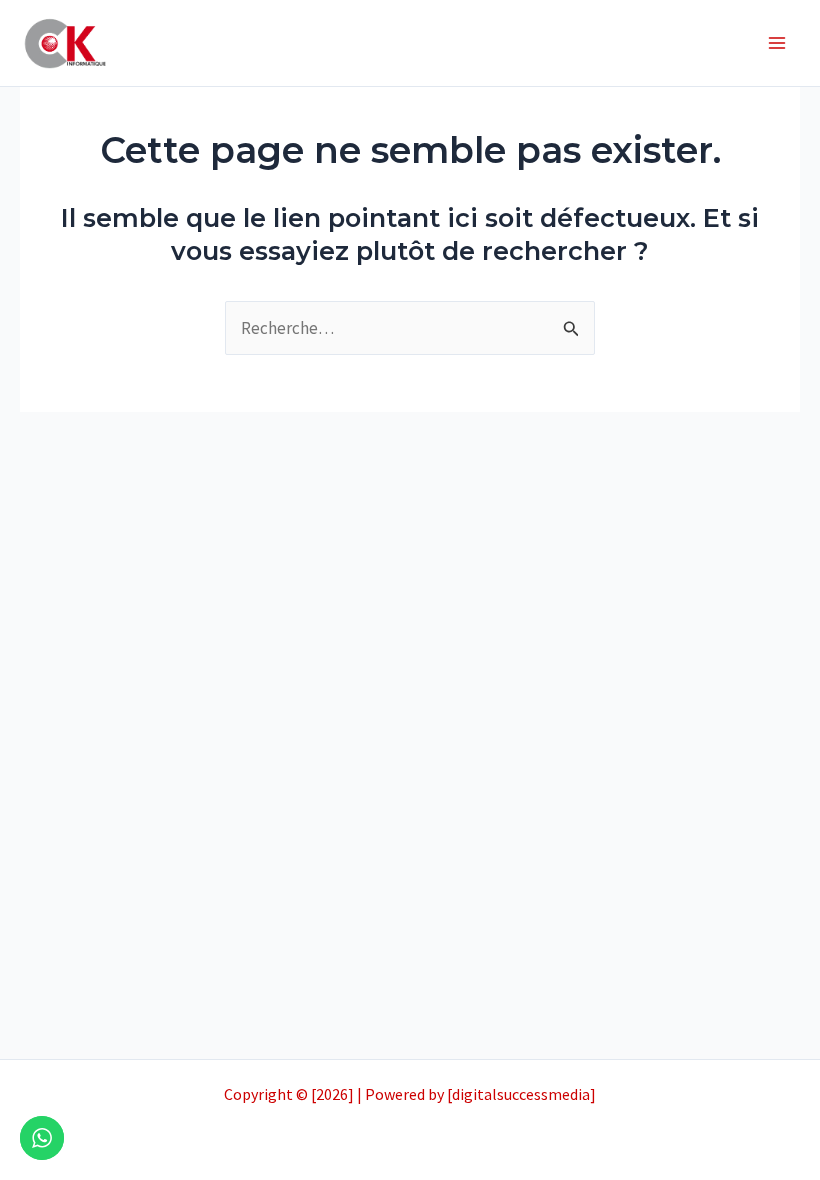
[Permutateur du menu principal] (778, 43)
